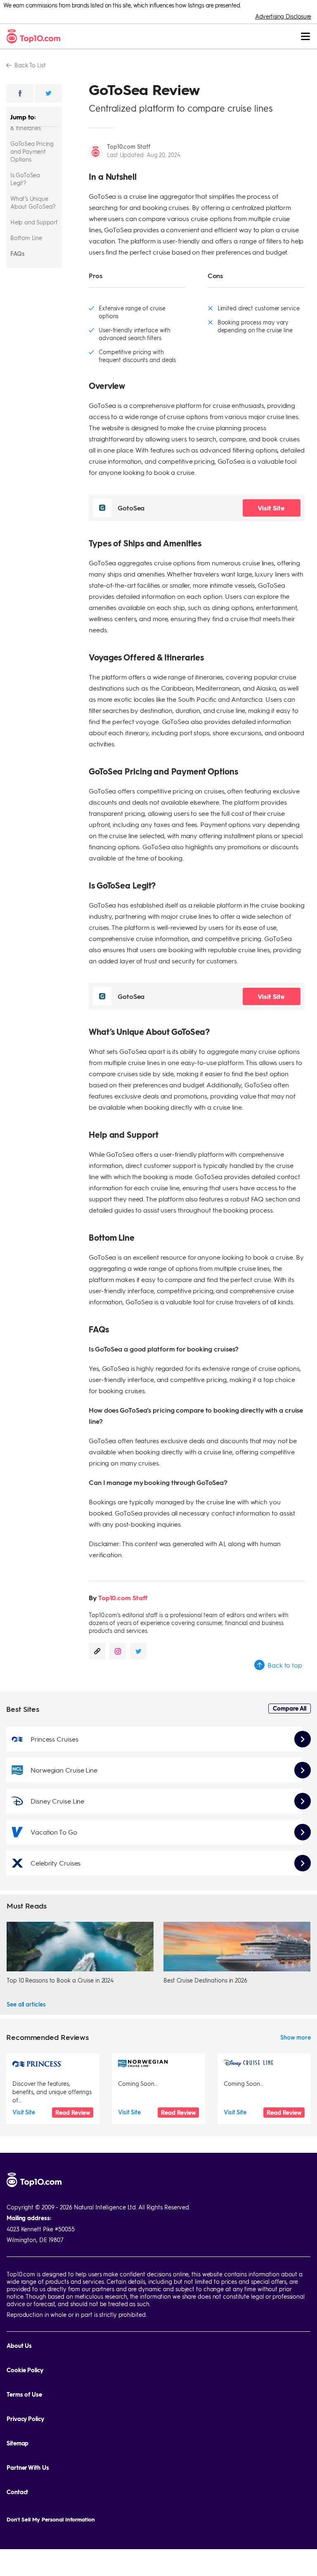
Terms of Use (24, 2394)
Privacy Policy (25, 2419)
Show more (296, 2037)
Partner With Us (28, 2468)
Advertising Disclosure (283, 16)
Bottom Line (26, 238)
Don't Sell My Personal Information (51, 2519)
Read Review (73, 2113)
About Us (19, 2346)
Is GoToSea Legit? (25, 179)
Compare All (290, 1708)
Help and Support (34, 222)
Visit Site (272, 508)
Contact (17, 2492)
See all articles (26, 2004)
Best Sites (23, 1709)
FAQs (17, 253)
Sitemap (18, 2443)
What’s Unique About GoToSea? (33, 202)
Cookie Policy (25, 2370)
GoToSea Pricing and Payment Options (32, 151)
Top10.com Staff (129, 146)
